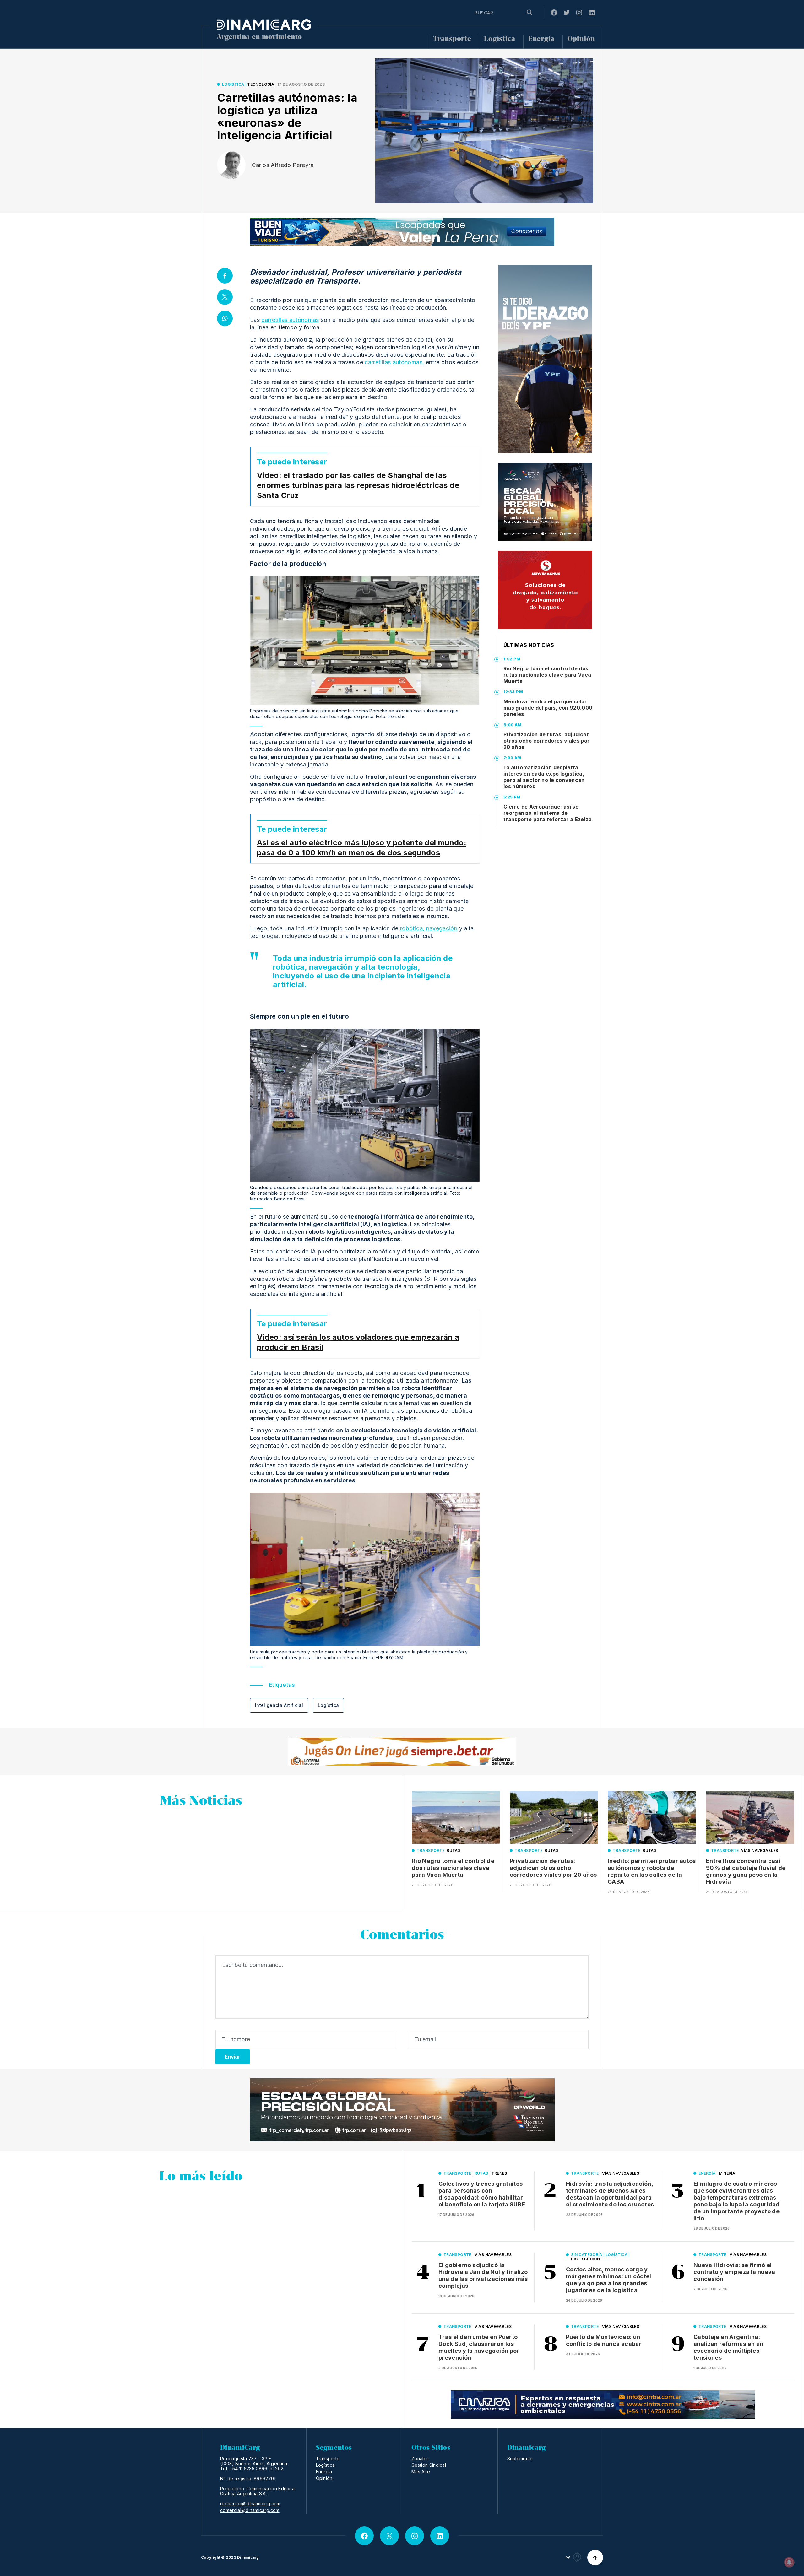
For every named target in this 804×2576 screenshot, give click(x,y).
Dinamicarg (248, 2557)
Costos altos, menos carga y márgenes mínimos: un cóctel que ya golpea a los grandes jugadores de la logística (609, 2280)
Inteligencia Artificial (279, 1705)
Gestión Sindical (429, 2465)
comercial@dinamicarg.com (250, 2510)
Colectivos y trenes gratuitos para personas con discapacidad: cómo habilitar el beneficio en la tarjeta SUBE (482, 2194)
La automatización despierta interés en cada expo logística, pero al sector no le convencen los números (544, 777)
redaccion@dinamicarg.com (250, 2504)
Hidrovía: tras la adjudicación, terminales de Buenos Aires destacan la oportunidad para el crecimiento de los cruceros (610, 2194)
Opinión (581, 39)
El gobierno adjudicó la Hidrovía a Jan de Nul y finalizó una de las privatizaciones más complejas (483, 2275)
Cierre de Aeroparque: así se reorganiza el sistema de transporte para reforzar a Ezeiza (548, 813)
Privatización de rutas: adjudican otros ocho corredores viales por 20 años (547, 741)
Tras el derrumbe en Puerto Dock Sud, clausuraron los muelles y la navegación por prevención (479, 2347)
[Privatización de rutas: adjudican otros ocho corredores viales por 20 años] (554, 1818)
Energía (541, 39)
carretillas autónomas (290, 320)
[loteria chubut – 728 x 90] (402, 1752)
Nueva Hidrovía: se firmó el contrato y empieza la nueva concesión (734, 2272)
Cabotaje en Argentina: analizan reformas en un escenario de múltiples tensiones (728, 2347)
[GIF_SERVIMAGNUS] (545, 590)
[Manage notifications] (789, 2562)
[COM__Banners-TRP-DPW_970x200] (402, 2110)
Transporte (452, 39)
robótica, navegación (429, 928)
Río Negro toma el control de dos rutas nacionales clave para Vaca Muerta (547, 675)
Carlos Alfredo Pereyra (283, 165)
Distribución (585, 2259)
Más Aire (421, 2472)
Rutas (454, 1851)
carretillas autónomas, (394, 362)
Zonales (420, 2458)
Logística (500, 39)
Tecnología (261, 84)
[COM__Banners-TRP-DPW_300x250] (545, 502)
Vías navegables (759, 1851)
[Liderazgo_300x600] (545, 359)
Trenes (499, 2173)
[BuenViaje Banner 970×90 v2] (402, 232)
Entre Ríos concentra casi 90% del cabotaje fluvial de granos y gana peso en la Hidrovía (746, 1871)
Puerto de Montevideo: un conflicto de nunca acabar (604, 2340)
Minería (727, 2173)
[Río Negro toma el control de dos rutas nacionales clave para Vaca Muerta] (456, 1818)
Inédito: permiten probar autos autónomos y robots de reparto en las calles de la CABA (652, 1871)
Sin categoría (587, 2255)
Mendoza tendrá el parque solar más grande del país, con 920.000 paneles (548, 708)
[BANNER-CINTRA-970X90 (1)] (603, 2405)
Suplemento (520, 2458)
